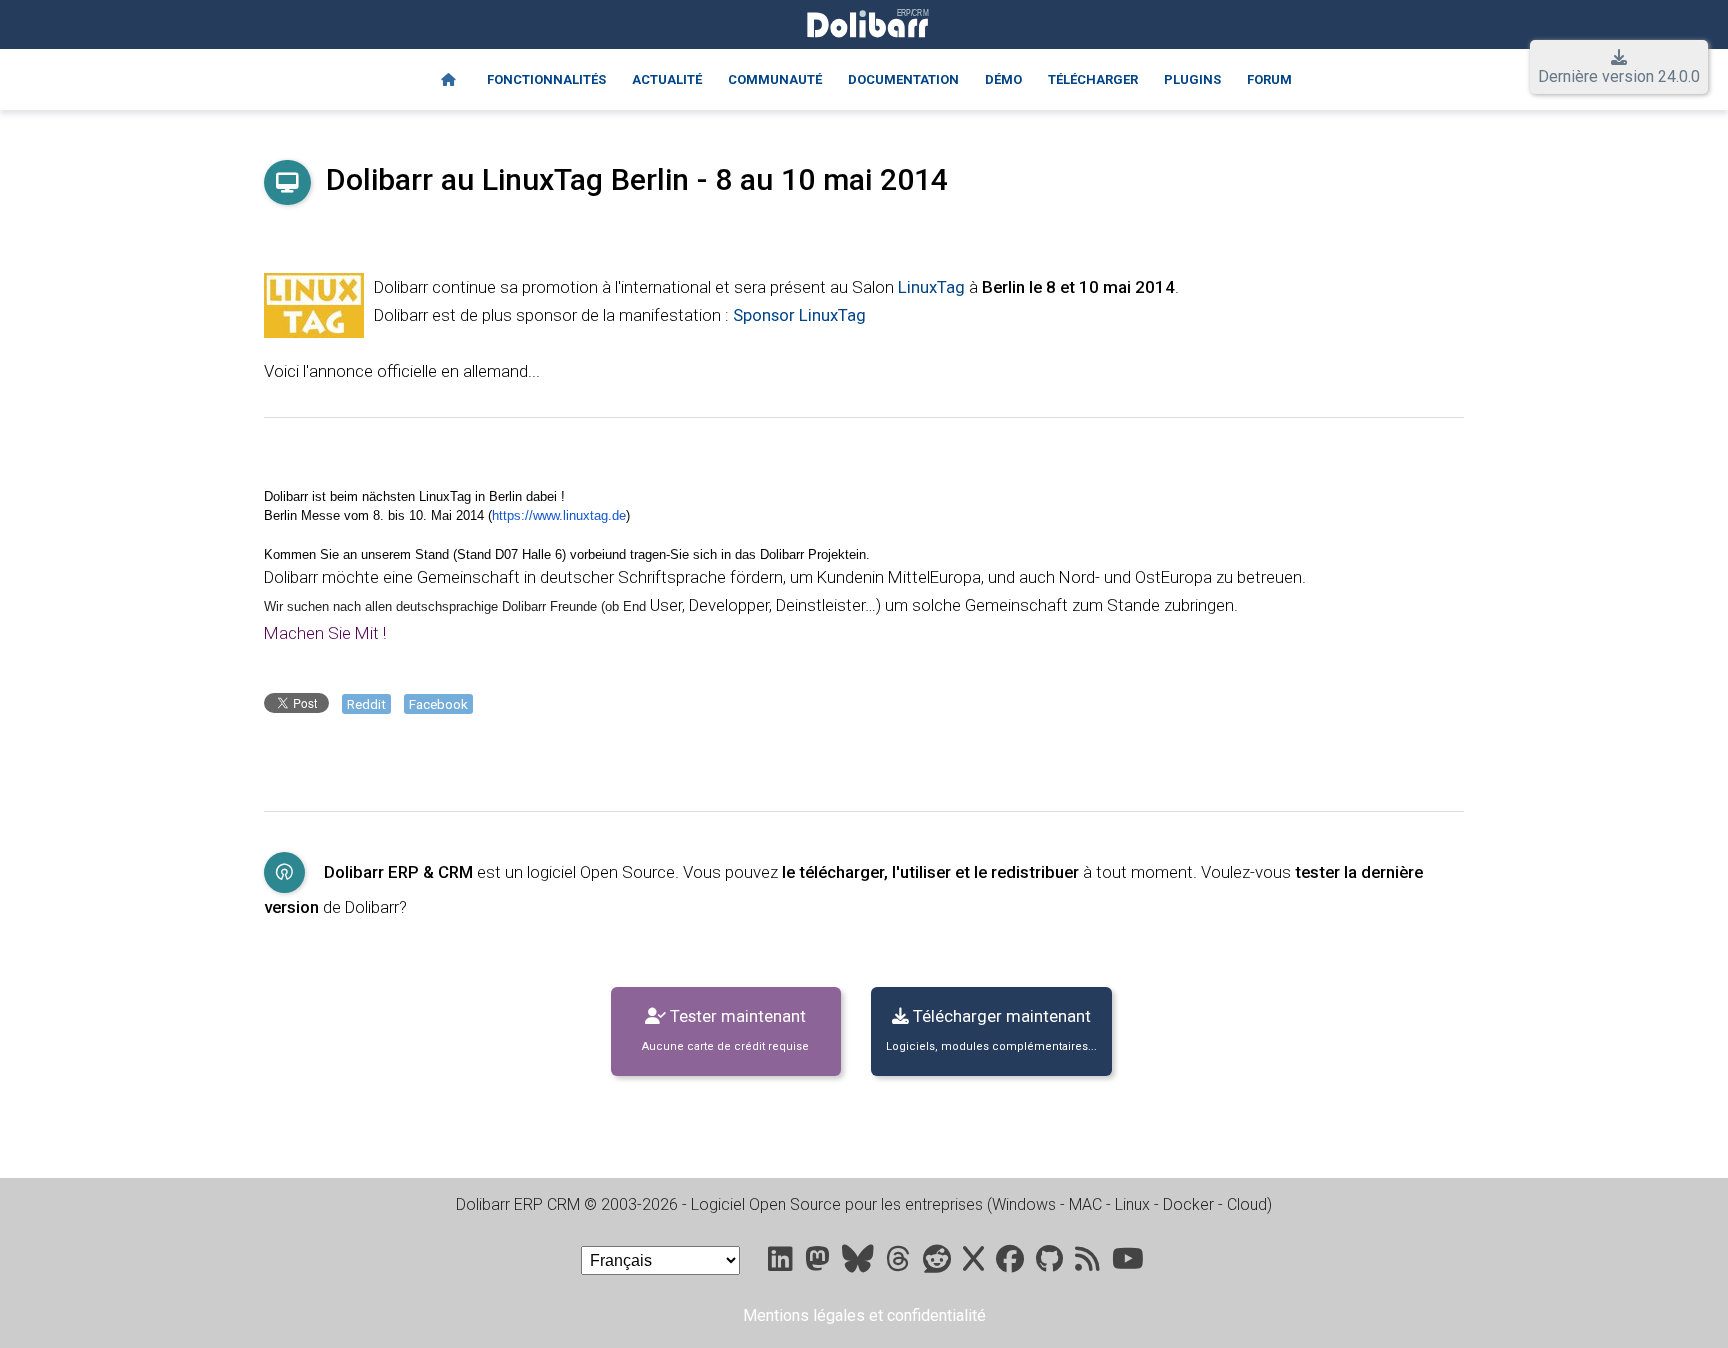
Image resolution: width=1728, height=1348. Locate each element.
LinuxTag (931, 287)
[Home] (448, 80)
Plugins (1192, 79)
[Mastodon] (819, 1263)
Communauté (775, 79)
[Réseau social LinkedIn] (782, 1263)
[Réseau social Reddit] (939, 1263)
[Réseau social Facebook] (1012, 1263)
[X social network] (975, 1263)
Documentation (903, 79)
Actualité (667, 79)
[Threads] (900, 1263)
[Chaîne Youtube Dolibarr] (1128, 1263)
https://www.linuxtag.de (559, 515)
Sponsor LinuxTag (799, 315)
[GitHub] (1051, 1263)
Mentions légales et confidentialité (864, 1315)
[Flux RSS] (1089, 1263)
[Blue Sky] (860, 1263)
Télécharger (1093, 79)
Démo (1003, 79)
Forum (1269, 79)
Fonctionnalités (546, 79)
